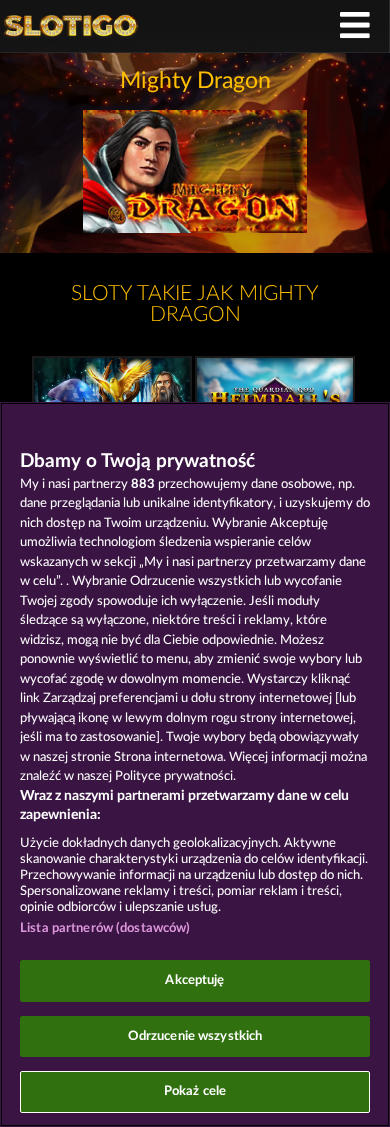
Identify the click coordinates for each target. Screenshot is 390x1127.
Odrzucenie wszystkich (195, 1036)
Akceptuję (194, 980)
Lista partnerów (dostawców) (105, 928)
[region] (195, 764)
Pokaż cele (195, 1091)
